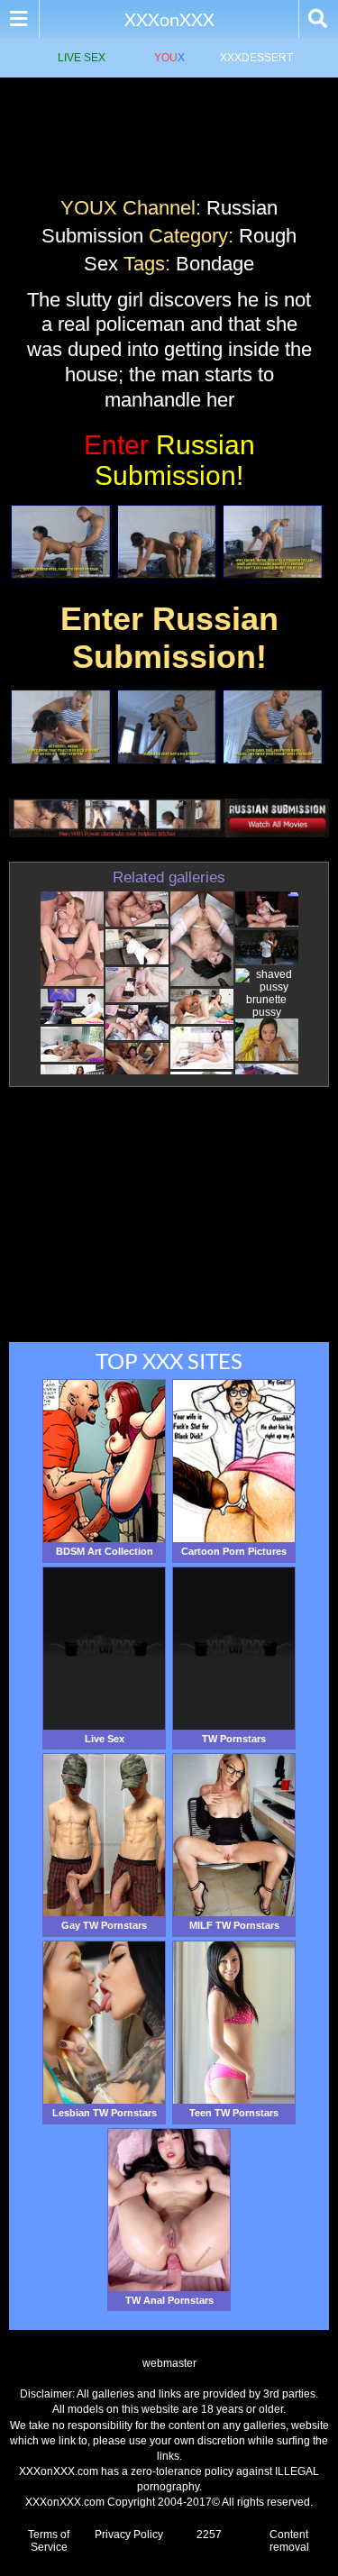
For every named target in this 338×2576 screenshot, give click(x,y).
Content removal (289, 2541)
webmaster (169, 2363)
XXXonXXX (169, 19)
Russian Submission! (169, 460)
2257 (209, 2535)
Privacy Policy (129, 2535)
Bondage (215, 264)
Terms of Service (49, 2541)
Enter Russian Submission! (169, 638)
